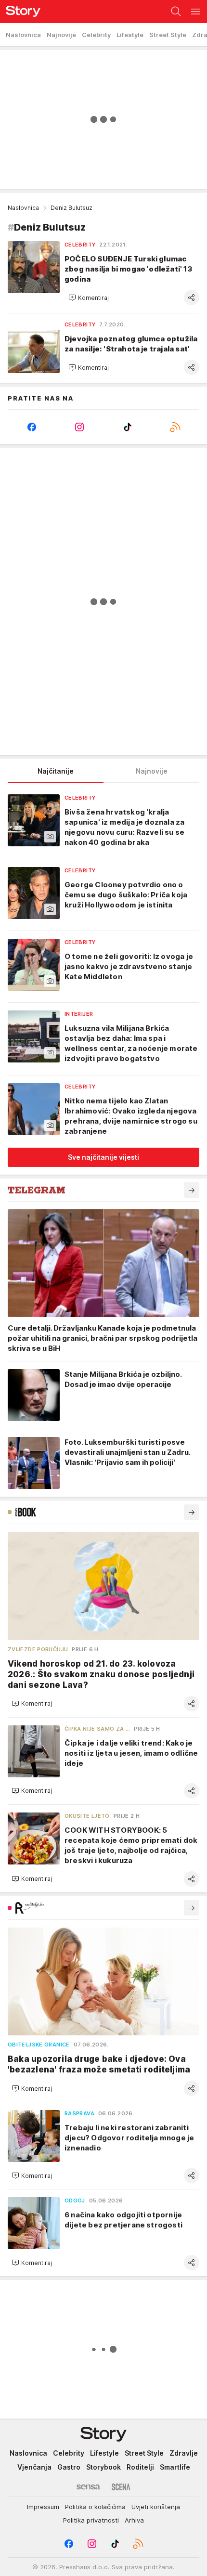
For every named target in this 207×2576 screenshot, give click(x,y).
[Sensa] (88, 2487)
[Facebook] (32, 427)
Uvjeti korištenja (156, 2507)
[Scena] (121, 2487)
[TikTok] (128, 427)
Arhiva (134, 2520)
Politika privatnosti (91, 2520)
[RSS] (176, 427)
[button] (89, 298)
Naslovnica (23, 208)
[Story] (20, 12)
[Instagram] (80, 427)
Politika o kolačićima (95, 2507)
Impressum (43, 2507)
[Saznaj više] (192, 1190)
